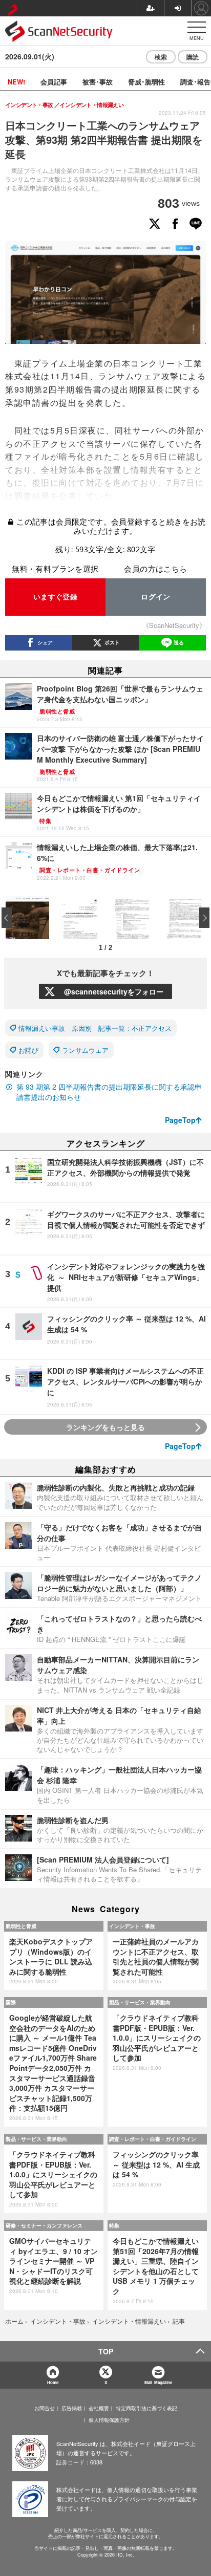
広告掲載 (72, 2408)
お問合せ (45, 2408)
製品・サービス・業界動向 (140, 2002)
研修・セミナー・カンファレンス (44, 2225)
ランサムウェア (85, 1050)
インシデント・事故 (132, 1926)
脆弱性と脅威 (21, 1926)
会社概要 (99, 2408)
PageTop (180, 1120)
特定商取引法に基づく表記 (146, 2408)
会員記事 (54, 82)
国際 (11, 2002)
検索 (161, 57)
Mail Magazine (158, 2382)
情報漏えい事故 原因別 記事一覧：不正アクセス (95, 1028)
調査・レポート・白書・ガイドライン (153, 2139)
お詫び (28, 1050)
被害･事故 (98, 82)
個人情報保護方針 (109, 2420)
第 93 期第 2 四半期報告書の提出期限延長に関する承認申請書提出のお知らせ (109, 1092)
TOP (106, 2351)
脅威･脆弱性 (146, 82)
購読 (193, 57)
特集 (114, 2225)
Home (53, 2382)
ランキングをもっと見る (105, 1427)
